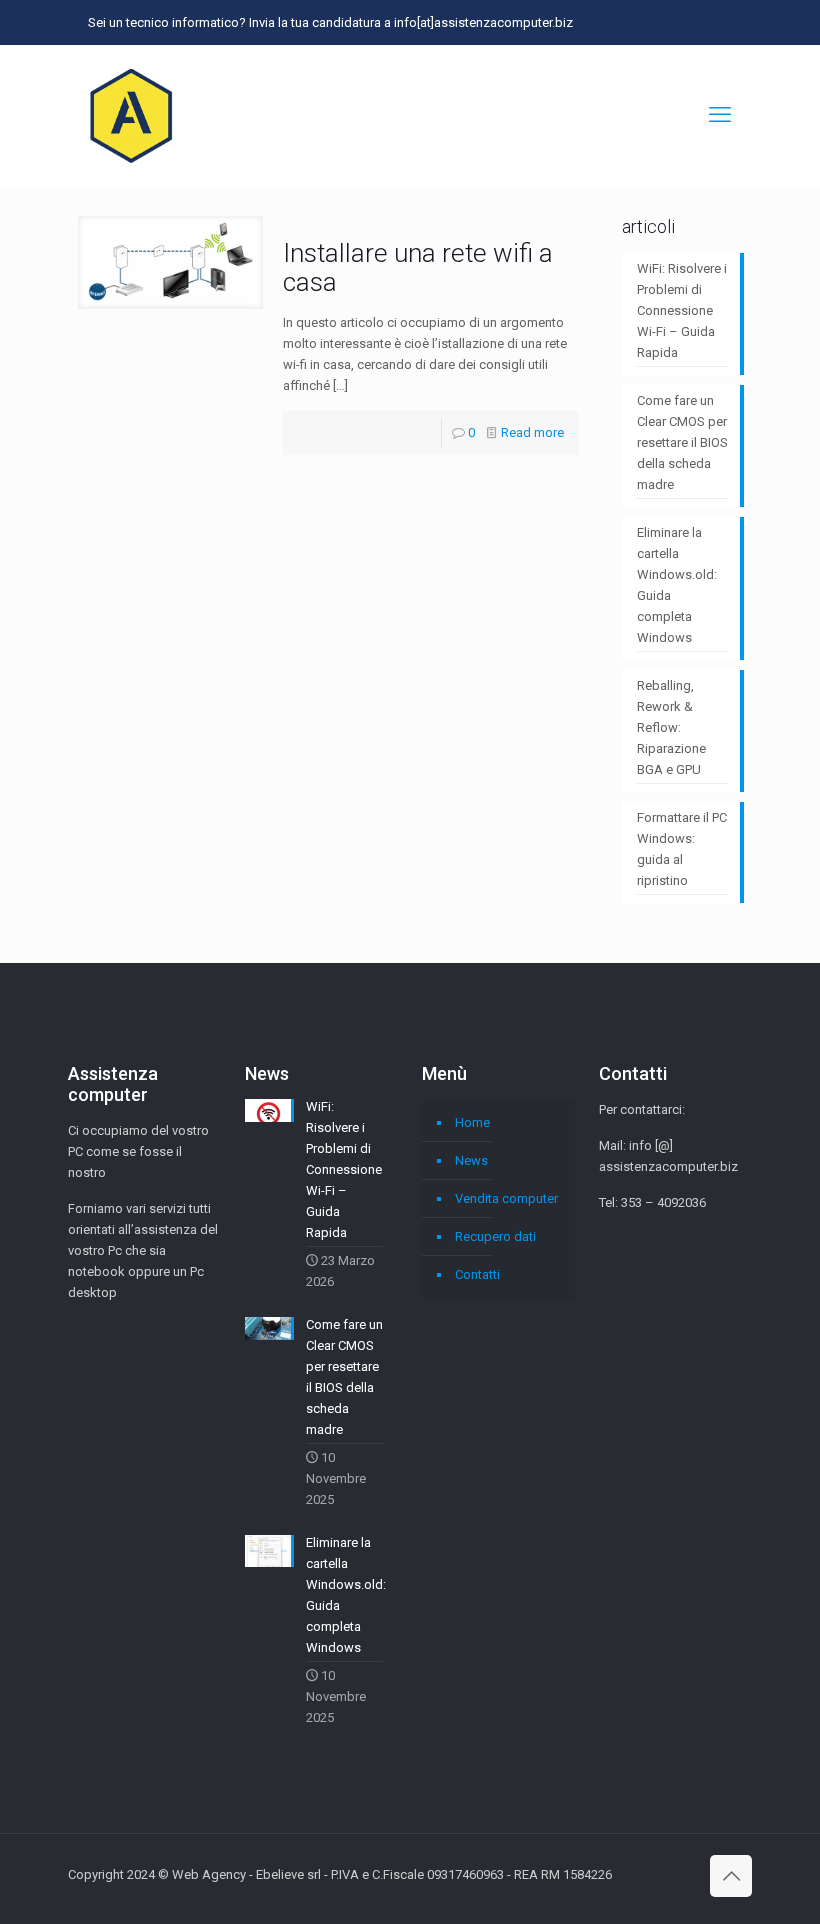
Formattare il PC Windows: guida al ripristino (682, 849)
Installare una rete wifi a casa (418, 267)
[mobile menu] (720, 115)
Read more (532, 432)
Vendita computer (506, 1198)
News (471, 1160)
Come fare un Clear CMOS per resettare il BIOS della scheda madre (682, 442)
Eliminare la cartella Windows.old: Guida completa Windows (677, 585)
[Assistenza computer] (131, 115)
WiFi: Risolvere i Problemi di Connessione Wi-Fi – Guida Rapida (682, 310)
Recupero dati (495, 1236)
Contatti (477, 1274)
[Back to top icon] (731, 1876)
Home (472, 1122)
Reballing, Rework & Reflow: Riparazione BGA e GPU (671, 727)
